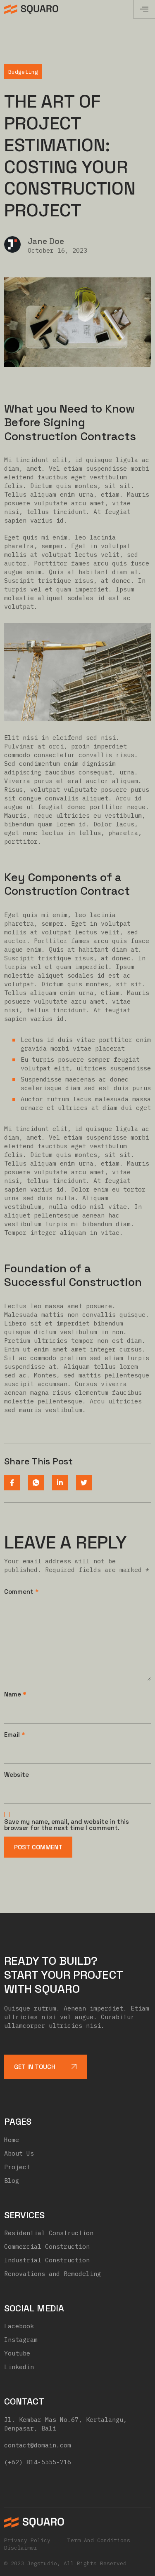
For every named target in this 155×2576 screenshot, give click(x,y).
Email (15, 1735)
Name (15, 1694)
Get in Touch (35, 2067)
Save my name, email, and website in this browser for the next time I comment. (67, 1825)
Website (17, 1775)
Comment (21, 1592)
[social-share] (12, 1483)
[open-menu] (144, 9)
